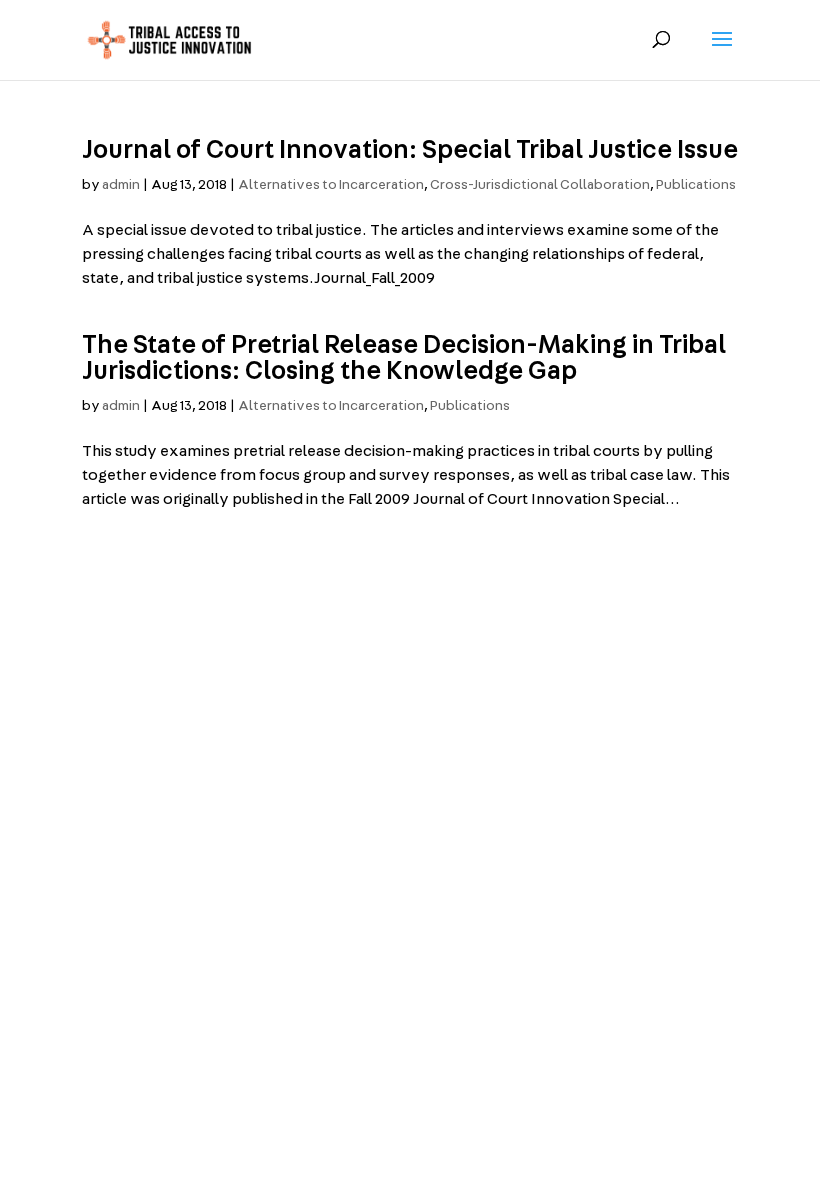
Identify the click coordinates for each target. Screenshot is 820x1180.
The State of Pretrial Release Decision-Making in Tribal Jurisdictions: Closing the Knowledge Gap (404, 358)
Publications (696, 185)
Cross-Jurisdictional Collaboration (540, 185)
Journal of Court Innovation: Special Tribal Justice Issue (410, 150)
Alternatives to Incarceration (331, 185)
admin (121, 185)
